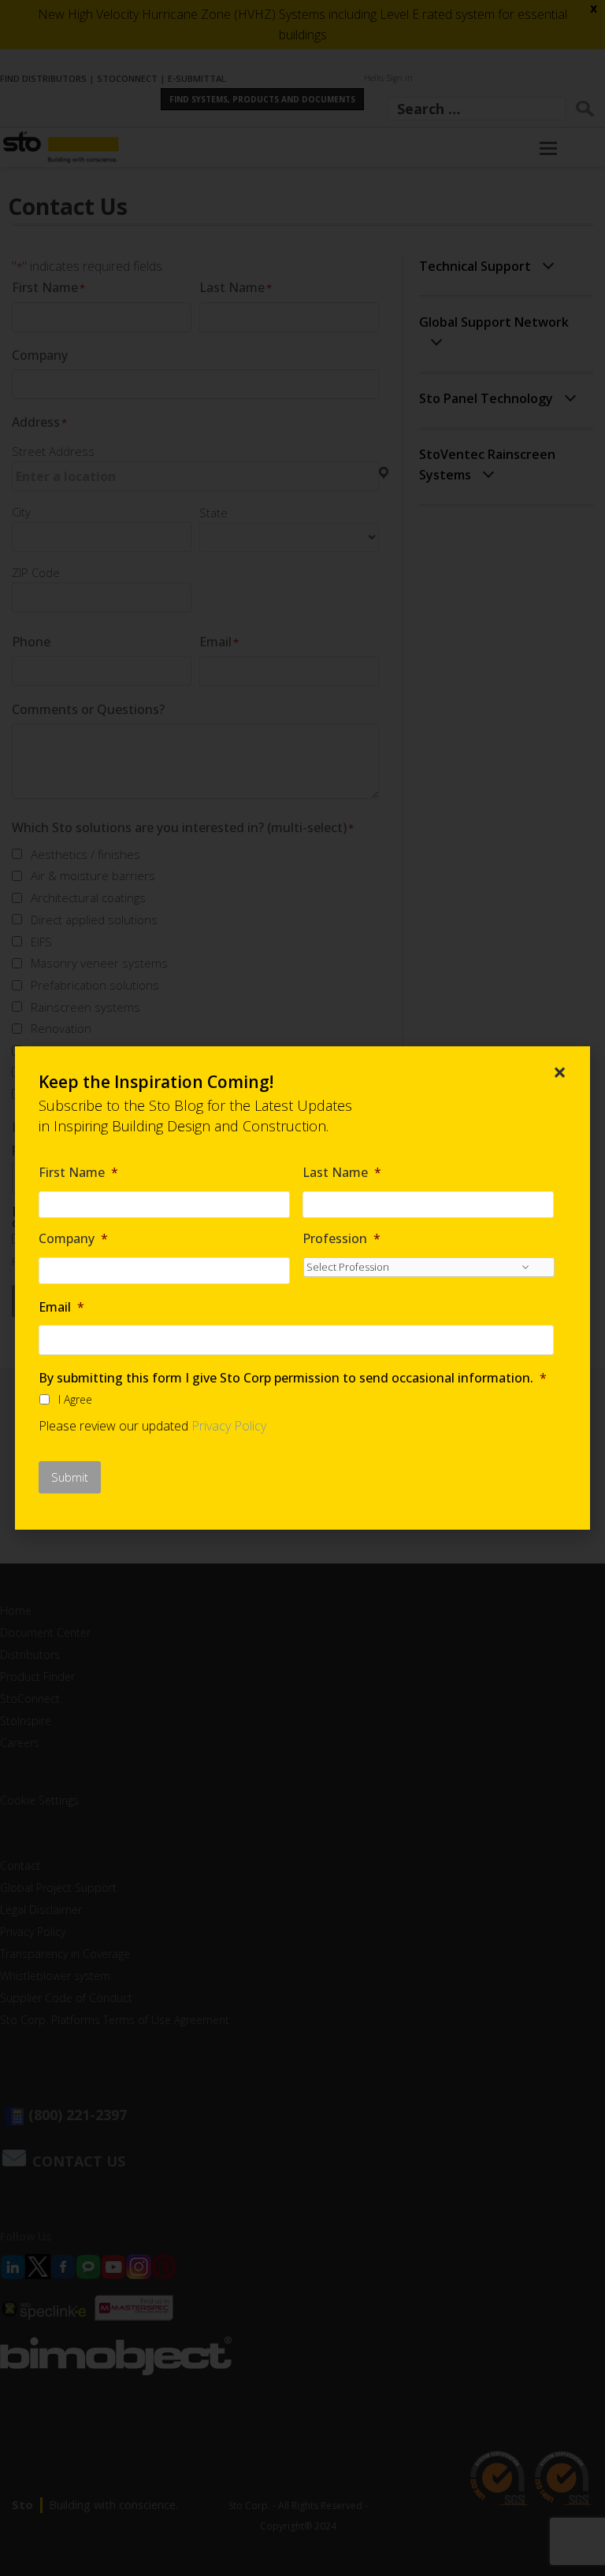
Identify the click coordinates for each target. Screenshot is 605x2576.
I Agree (75, 1399)
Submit (70, 1477)
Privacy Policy (229, 1426)
